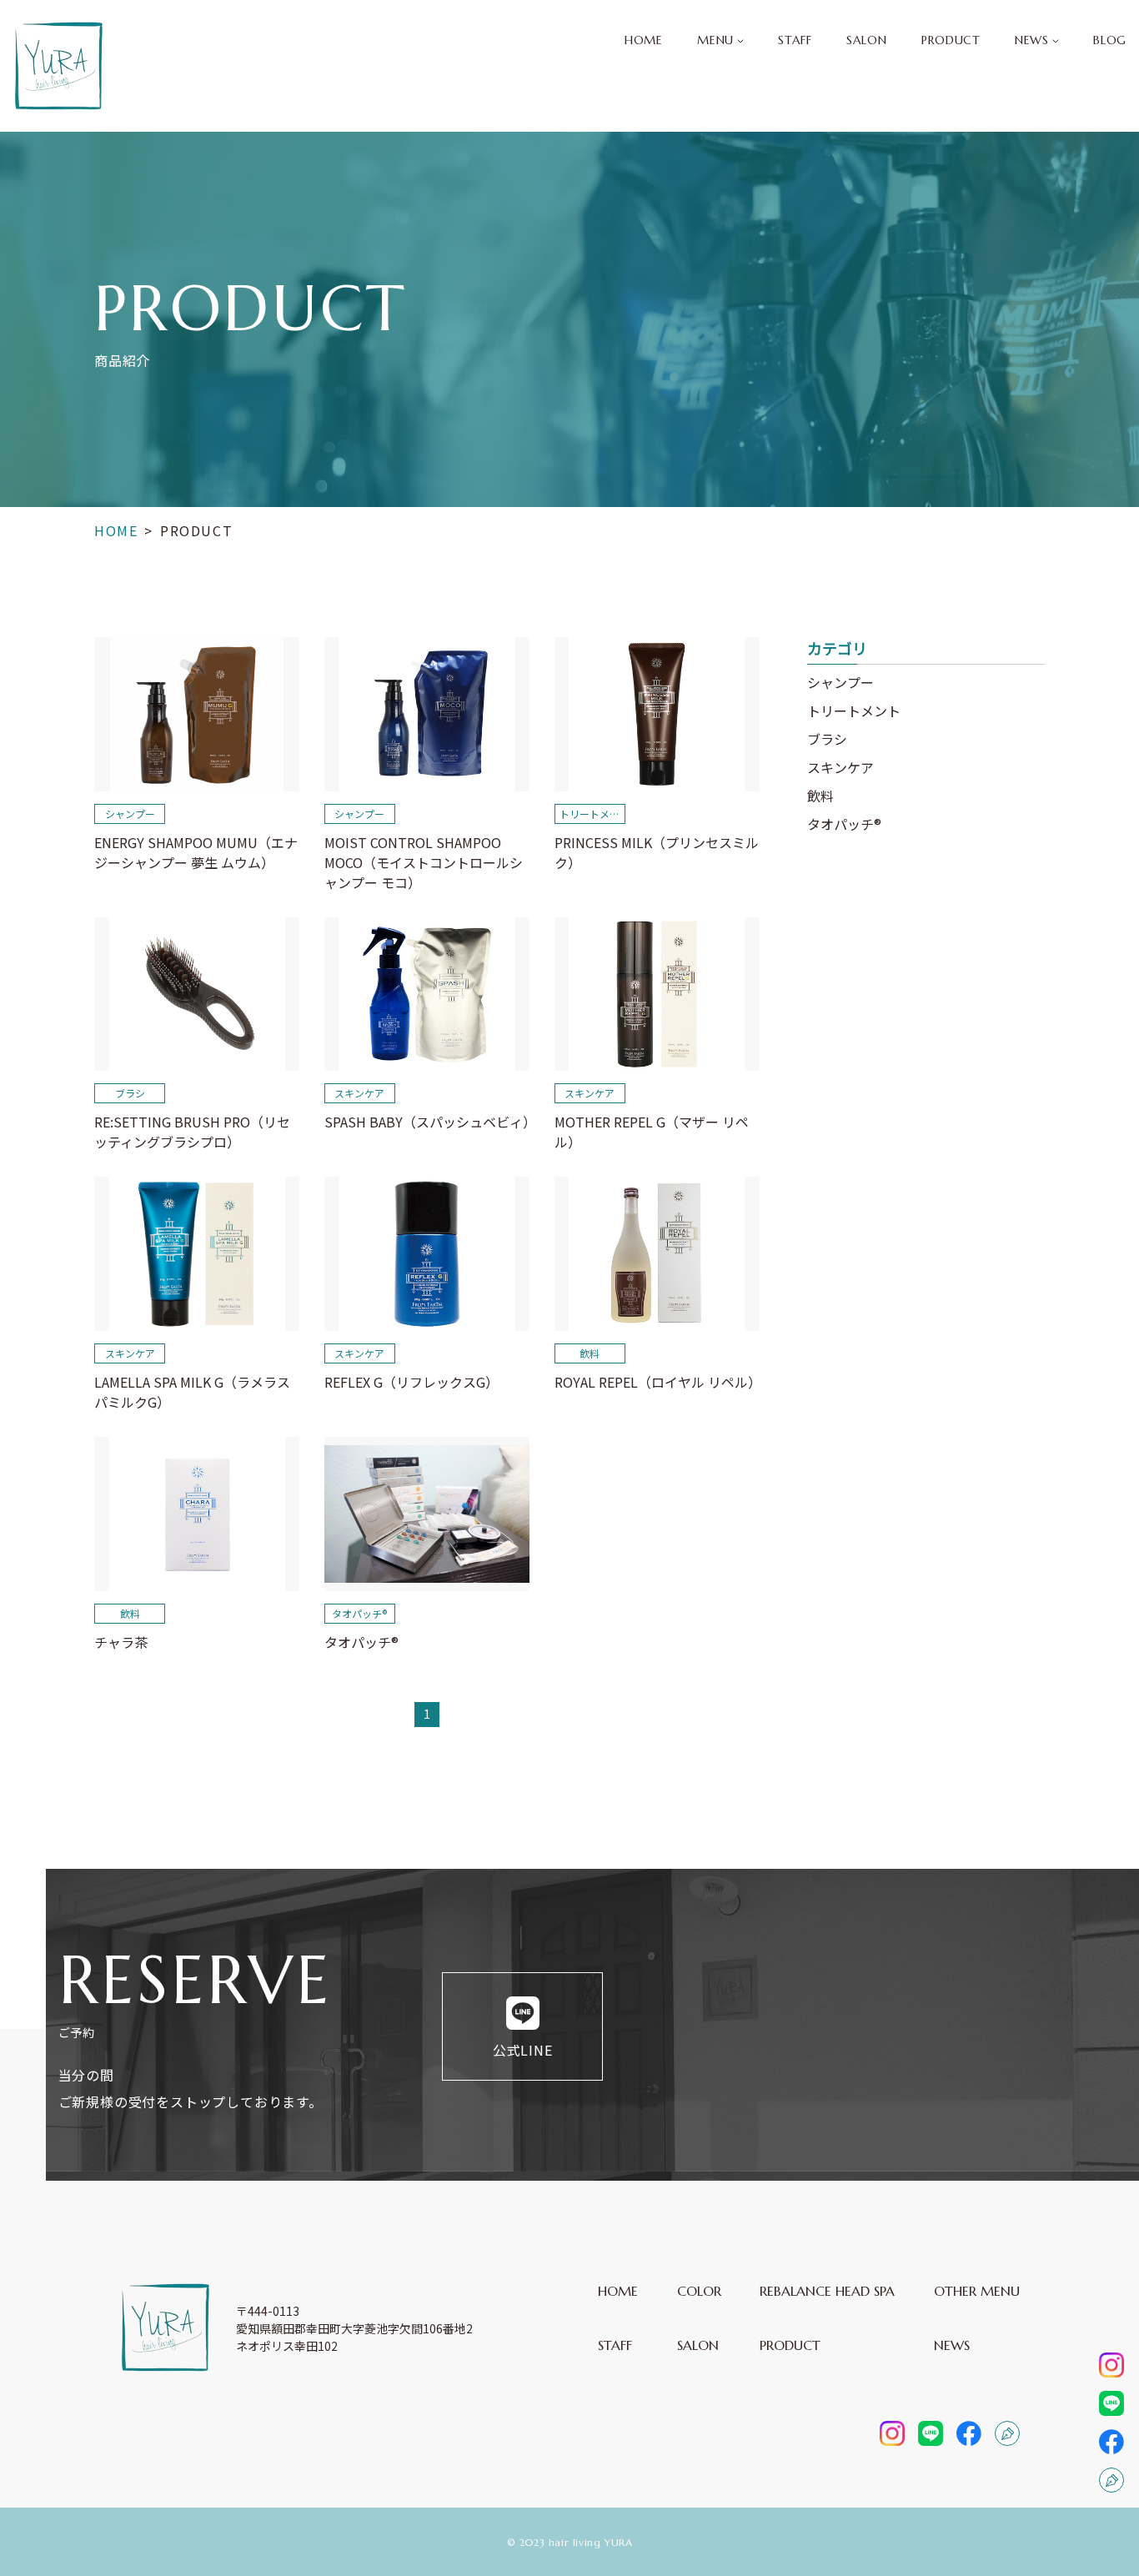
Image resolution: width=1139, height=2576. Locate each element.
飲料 (820, 796)
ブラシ (827, 739)
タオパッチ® (844, 824)
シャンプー (840, 682)
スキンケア (840, 767)
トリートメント (854, 711)
